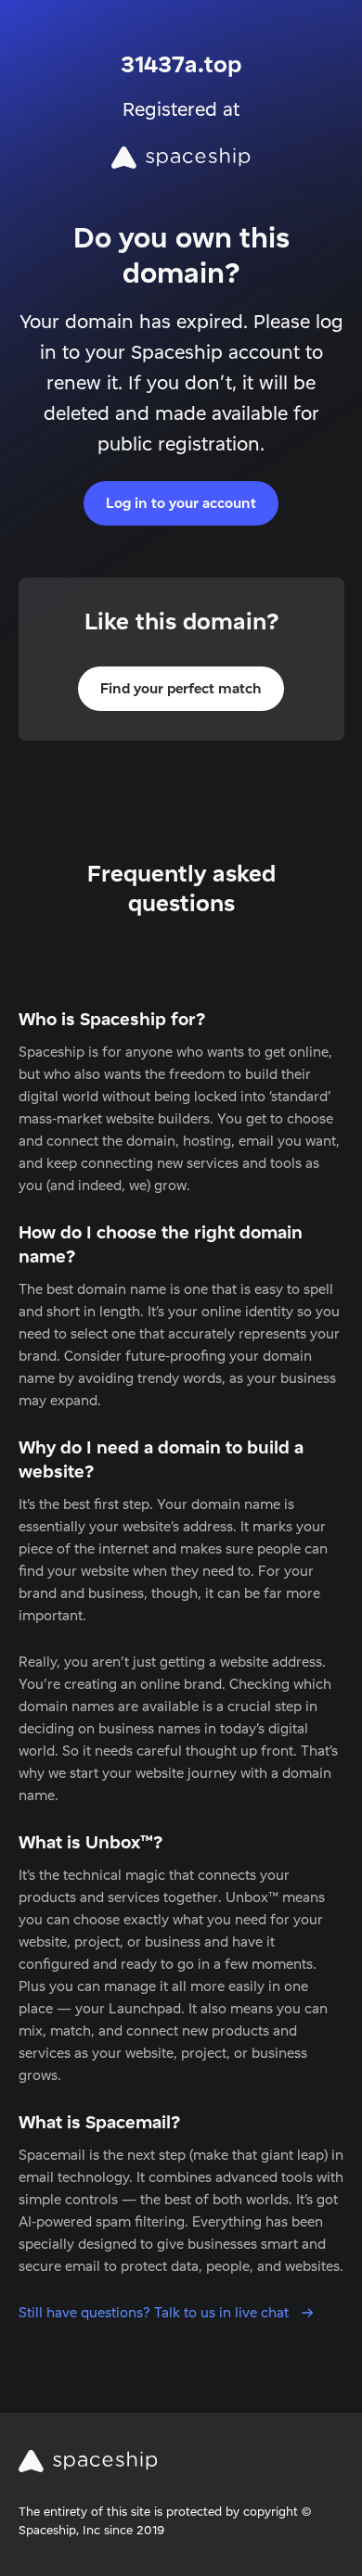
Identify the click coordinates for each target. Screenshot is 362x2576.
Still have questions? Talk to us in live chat (155, 2312)
